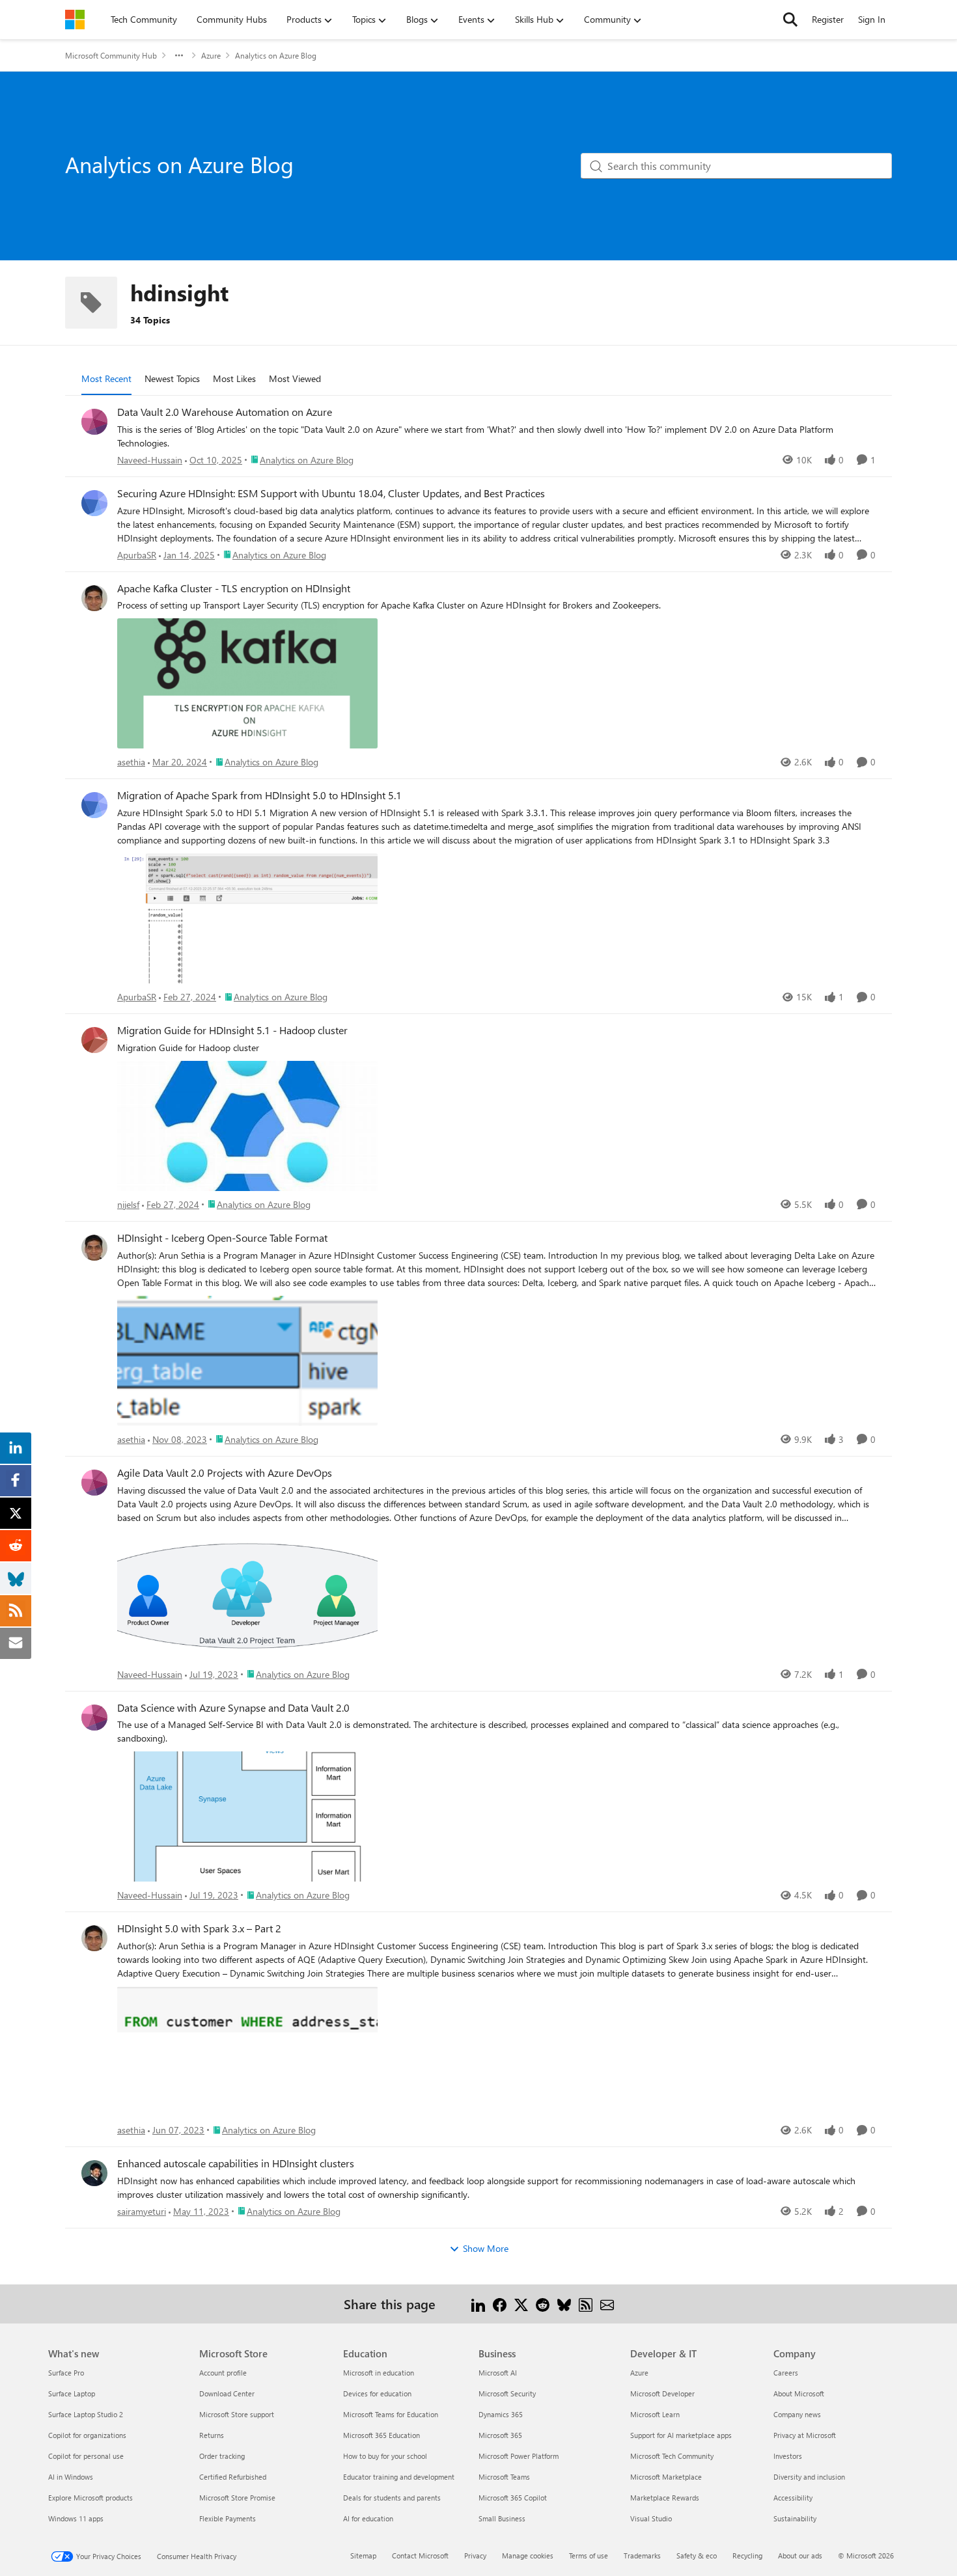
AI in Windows (71, 2477)
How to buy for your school (385, 2456)
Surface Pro (66, 2373)
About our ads (800, 2555)
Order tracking (222, 2456)
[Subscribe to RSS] (586, 2304)
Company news (797, 2414)
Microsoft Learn (655, 2414)
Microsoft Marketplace (666, 2477)
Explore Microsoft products (90, 2498)
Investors (788, 2456)
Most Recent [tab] (106, 378)
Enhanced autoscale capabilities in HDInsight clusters (236, 2163)
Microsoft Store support (237, 2414)
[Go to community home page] (75, 20)
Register (828, 19)
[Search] (790, 20)
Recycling (747, 2555)
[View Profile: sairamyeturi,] (94, 2173)
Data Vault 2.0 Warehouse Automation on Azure (225, 412)
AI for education (368, 2518)
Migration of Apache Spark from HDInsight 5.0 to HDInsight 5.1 (259, 795)
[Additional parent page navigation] (179, 55)
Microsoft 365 (500, 2435)
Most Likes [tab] (234, 378)
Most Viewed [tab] (295, 378)
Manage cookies (528, 2555)
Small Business (502, 2518)
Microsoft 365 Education (381, 2435)
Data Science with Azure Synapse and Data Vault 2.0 (233, 1708)
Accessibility (793, 2498)
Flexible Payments (228, 2518)
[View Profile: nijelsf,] (94, 1040)
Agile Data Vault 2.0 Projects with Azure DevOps (225, 1473)
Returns (212, 2435)
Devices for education (377, 2393)
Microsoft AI (498, 2373)
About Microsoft (799, 2393)
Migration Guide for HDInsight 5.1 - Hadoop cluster (232, 1030)
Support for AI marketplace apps (681, 2435)
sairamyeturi (142, 2211)
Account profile (223, 2373)
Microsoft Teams (504, 2477)
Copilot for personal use (86, 2456)
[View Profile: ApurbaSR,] (94, 503)
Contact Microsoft (420, 2555)
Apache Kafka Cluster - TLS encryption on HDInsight (234, 588)
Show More (486, 2248)
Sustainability (795, 2518)
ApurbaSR (137, 555)
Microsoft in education (379, 2373)
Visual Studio (651, 2518)
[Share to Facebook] (500, 2304)
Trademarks (642, 2555)
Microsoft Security (507, 2393)
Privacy (475, 2555)
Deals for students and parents (392, 2498)
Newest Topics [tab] (172, 378)
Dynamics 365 (501, 2414)
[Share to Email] (607, 2304)
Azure (211, 55)
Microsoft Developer (662, 2393)
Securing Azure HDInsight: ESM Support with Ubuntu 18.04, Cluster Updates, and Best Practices (331, 493)
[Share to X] (521, 2304)
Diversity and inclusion (809, 2477)
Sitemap (363, 2555)
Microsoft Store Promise (237, 2498)
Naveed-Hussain (150, 460)
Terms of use (589, 2555)
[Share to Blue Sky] (564, 2304)
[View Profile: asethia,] (94, 598)
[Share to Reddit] (543, 2304)
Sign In (872, 19)
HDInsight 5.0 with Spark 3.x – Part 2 (199, 1928)
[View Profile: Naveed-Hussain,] (94, 422)
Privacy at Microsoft (805, 2435)
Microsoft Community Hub (111, 55)
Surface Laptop (72, 2393)
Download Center (227, 2393)
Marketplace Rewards (665, 2498)
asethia (131, 762)
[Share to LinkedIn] (478, 2304)
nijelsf (128, 1204)
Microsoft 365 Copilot (513, 2498)
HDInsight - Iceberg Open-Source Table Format (222, 1238)
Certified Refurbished (233, 2477)
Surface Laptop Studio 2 (86, 2414)
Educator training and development (399, 2477)
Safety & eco (697, 2555)
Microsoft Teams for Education (391, 2414)
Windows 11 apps (76, 2518)
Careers (786, 2373)
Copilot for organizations (87, 2435)
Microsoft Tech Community (672, 2456)
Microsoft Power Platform (519, 2456)
